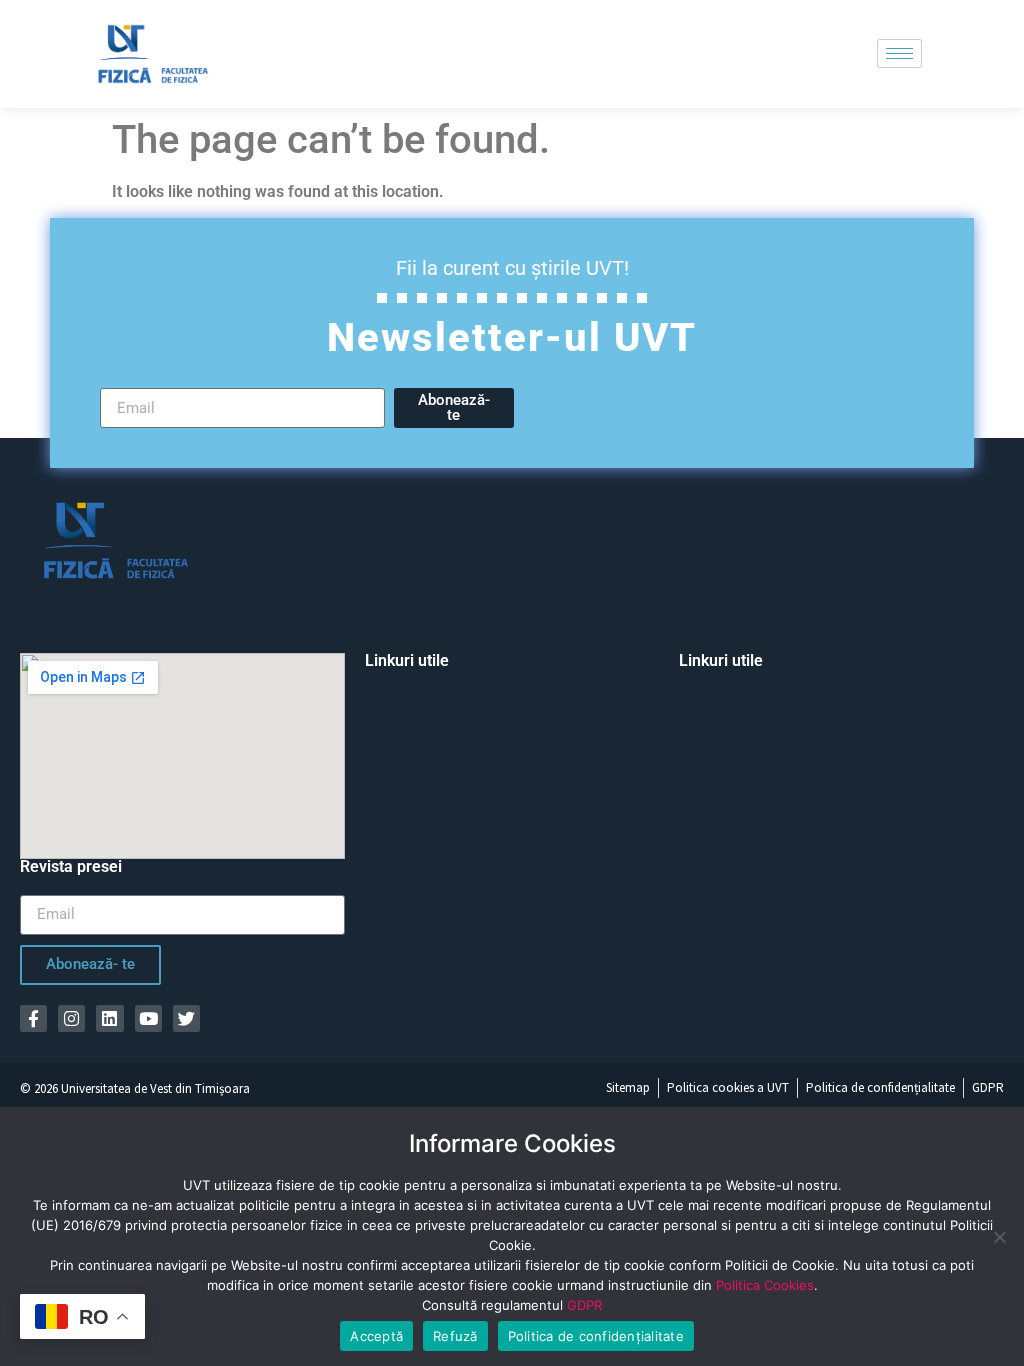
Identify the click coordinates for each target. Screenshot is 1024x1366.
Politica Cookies (765, 1285)
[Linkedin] (109, 1018)
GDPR (584, 1305)
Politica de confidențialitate (596, 1336)
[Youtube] (148, 1018)
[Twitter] (186, 1018)
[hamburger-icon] (899, 53)
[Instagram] (71, 1018)
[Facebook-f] (33, 1018)
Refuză (455, 1336)
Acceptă (376, 1336)
